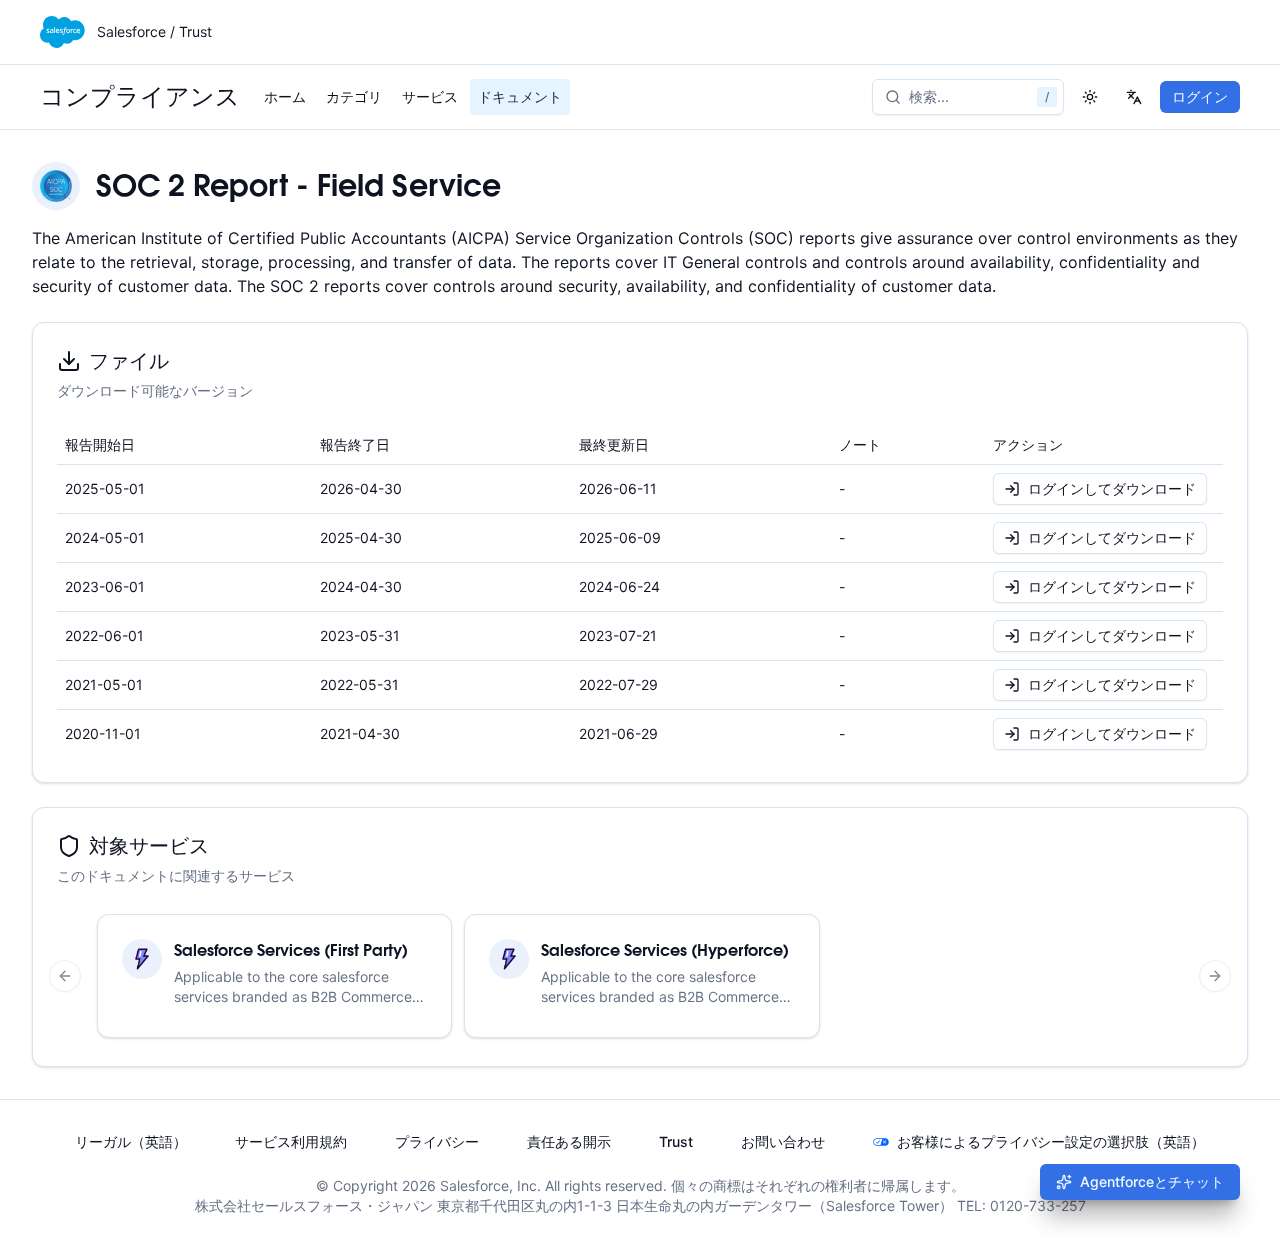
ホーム (285, 96)
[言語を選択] (1134, 97)
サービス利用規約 (291, 1141)
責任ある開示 (569, 1141)
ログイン (1200, 96)
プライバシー (437, 1141)
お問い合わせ (783, 1141)
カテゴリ (354, 96)
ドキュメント (520, 96)
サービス (430, 96)
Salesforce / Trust (154, 31)
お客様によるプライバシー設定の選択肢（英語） (1051, 1141)
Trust (676, 1141)
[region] (640, 976)
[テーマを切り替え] (1090, 97)
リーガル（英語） (131, 1141)
